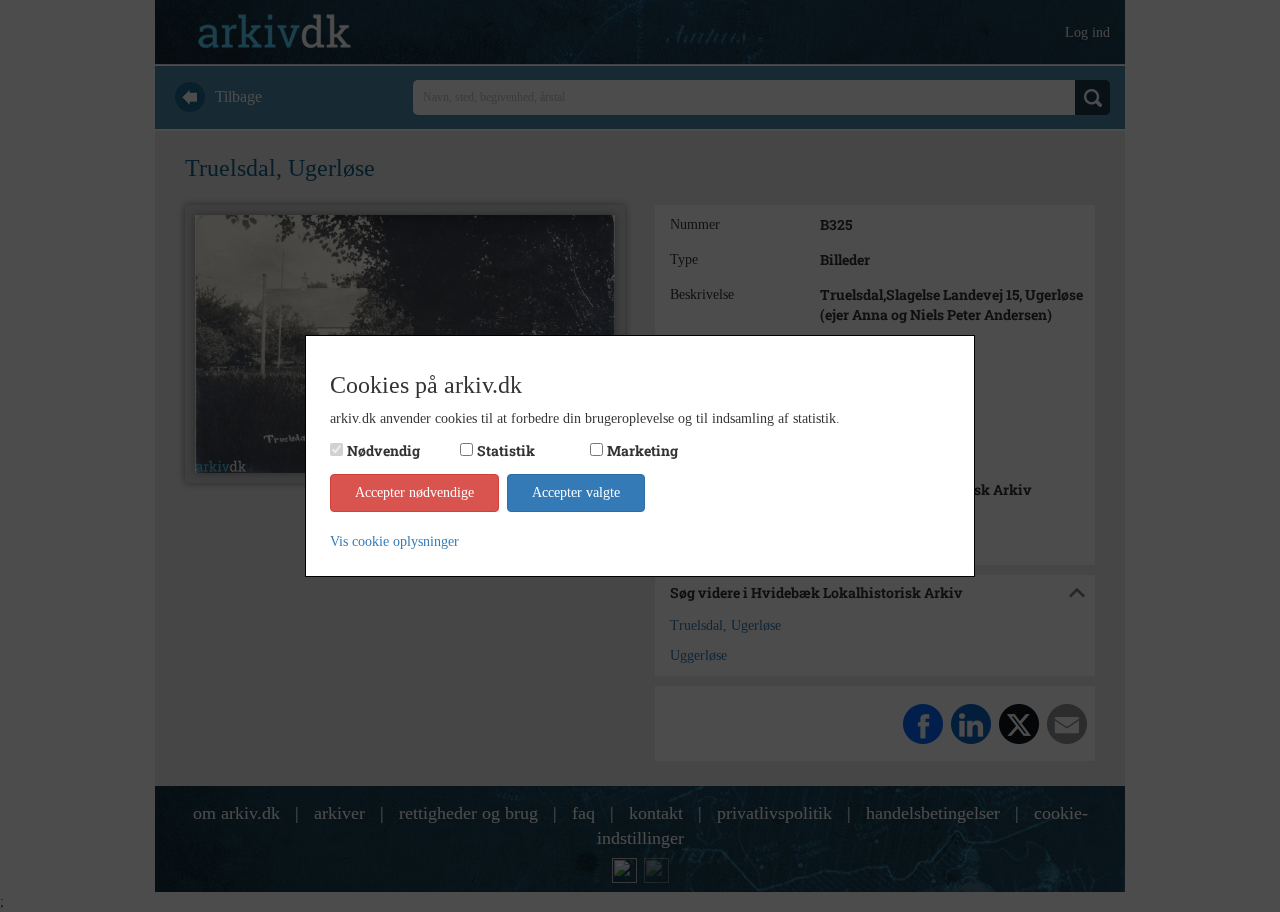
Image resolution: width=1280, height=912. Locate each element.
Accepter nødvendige (414, 492)
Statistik (506, 450)
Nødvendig (383, 450)
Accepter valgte (576, 492)
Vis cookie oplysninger (394, 541)
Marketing (642, 450)
